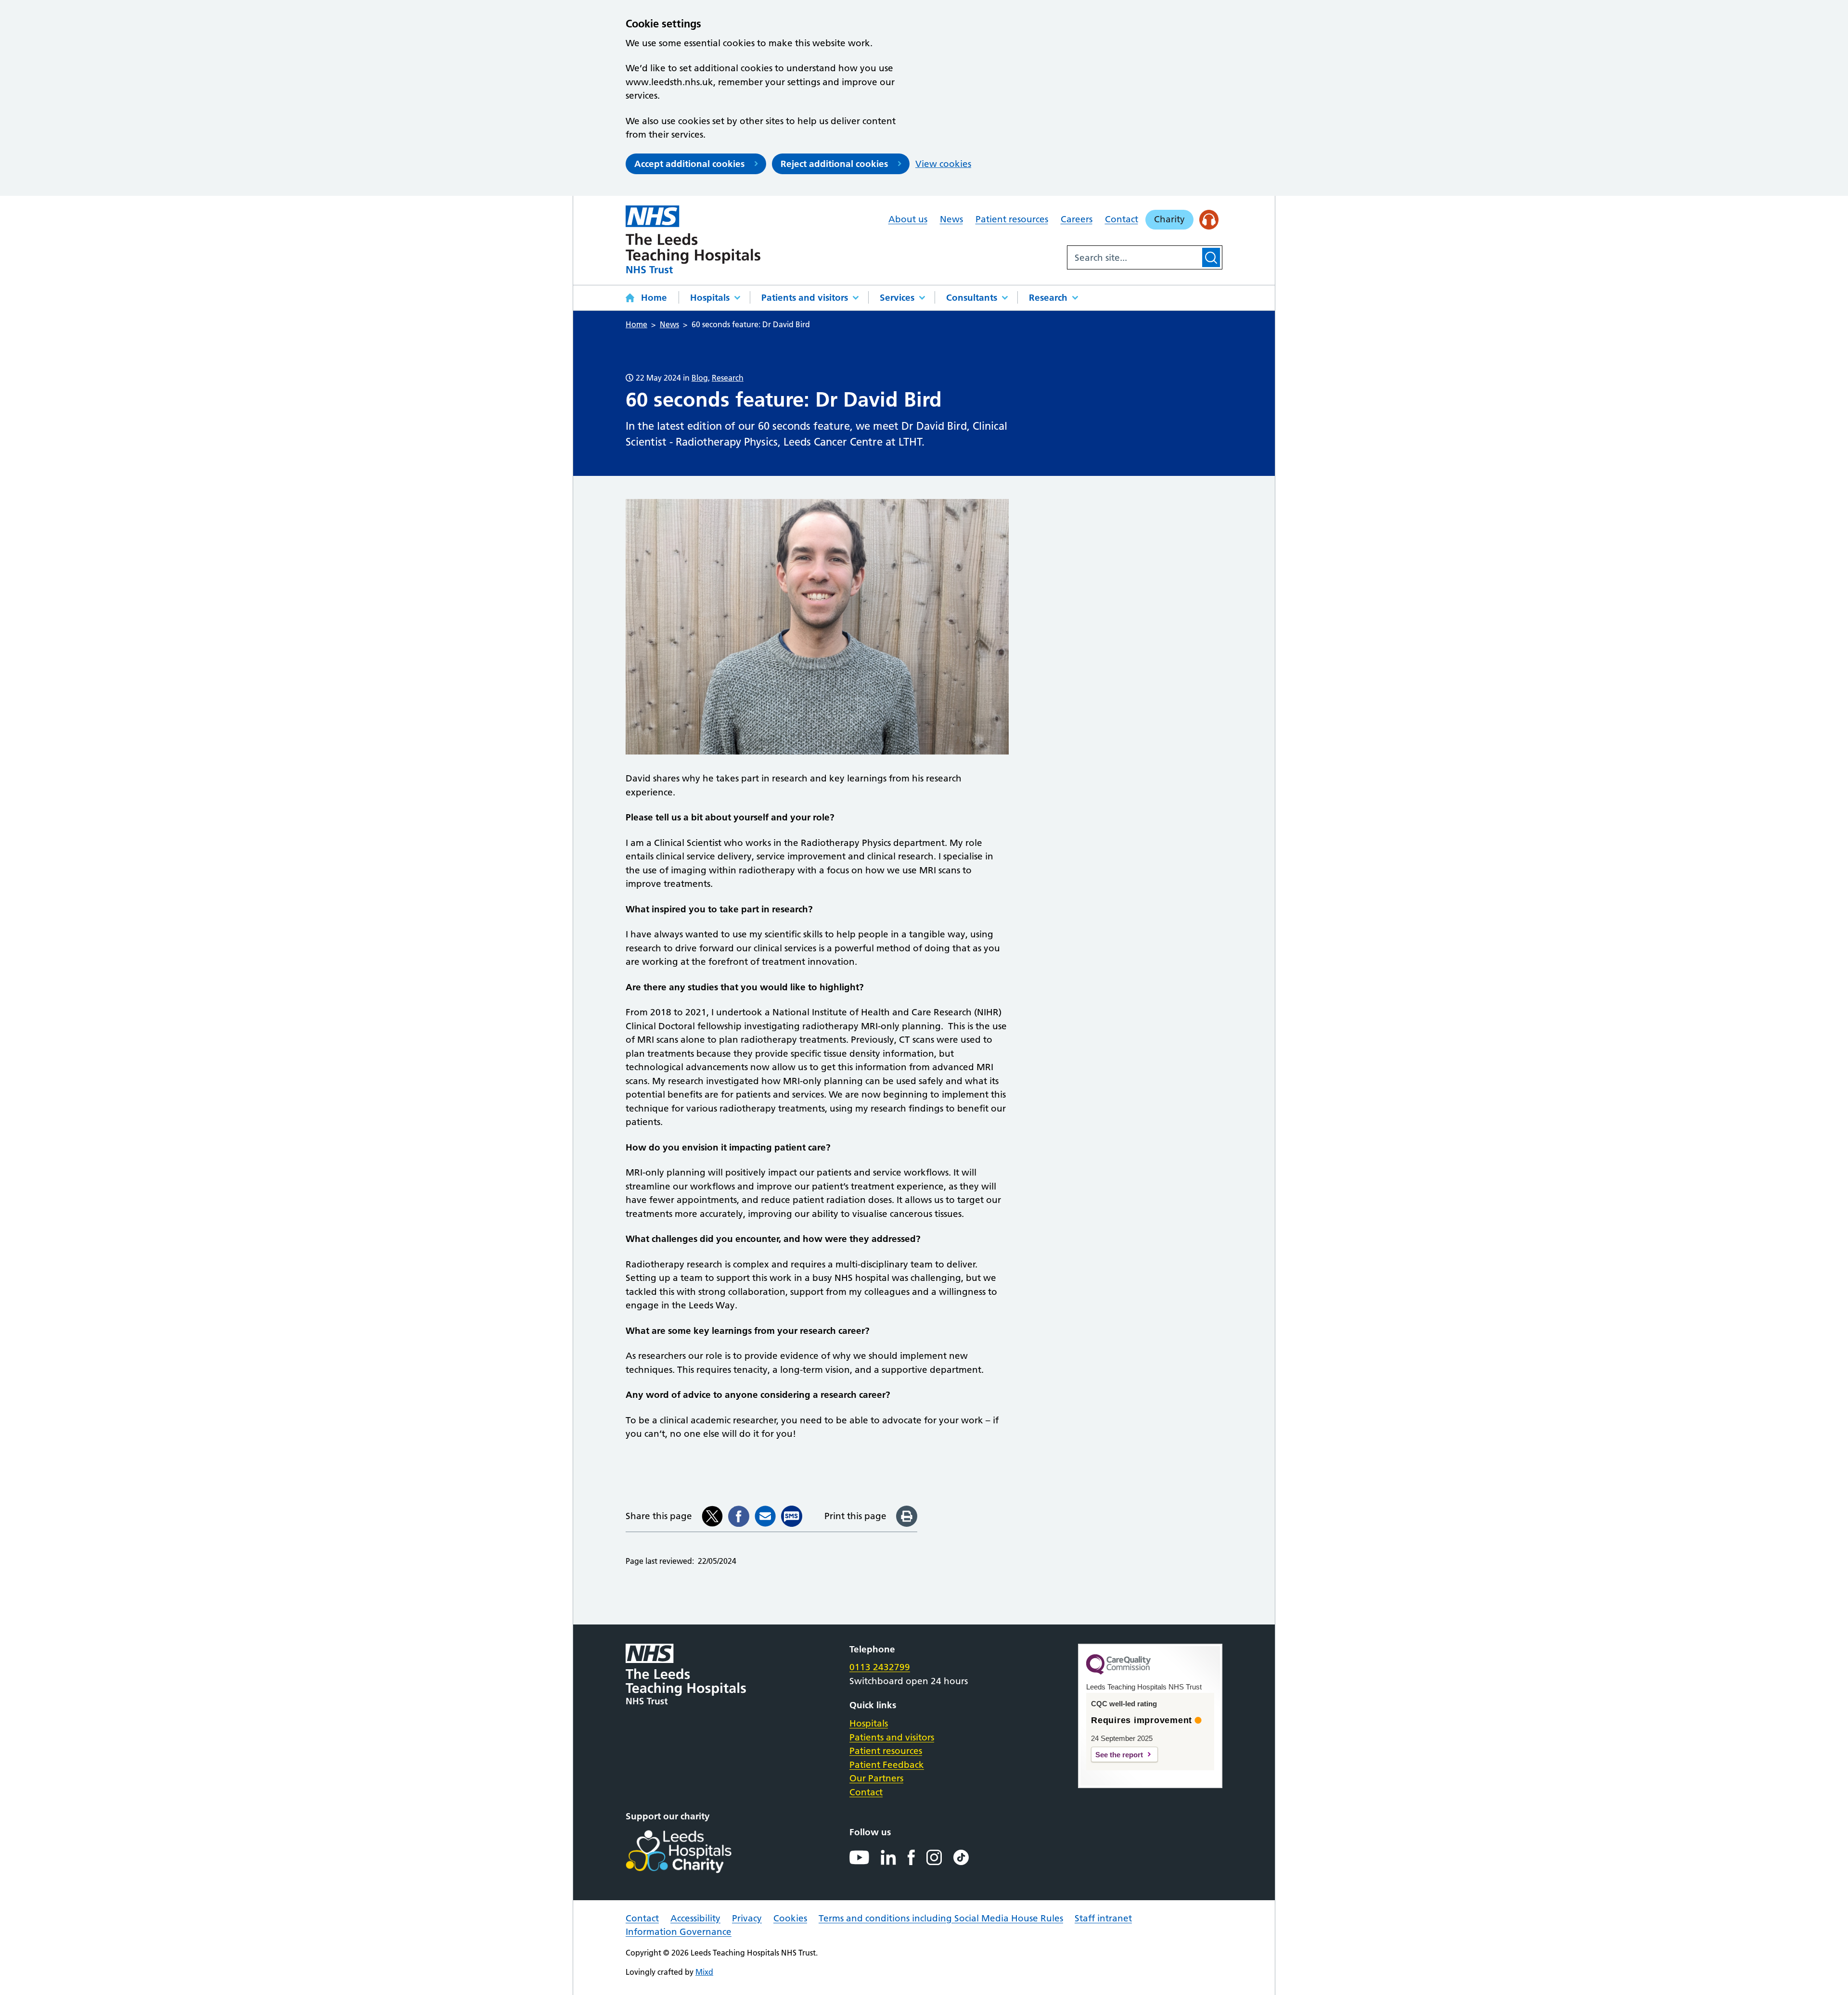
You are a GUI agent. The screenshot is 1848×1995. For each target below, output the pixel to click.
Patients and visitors (805, 298)
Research (1048, 298)
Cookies (790, 1918)
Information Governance (679, 1932)
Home (654, 298)
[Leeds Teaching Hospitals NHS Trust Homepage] (693, 239)
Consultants (972, 298)
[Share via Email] (765, 1516)
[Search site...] (1134, 257)
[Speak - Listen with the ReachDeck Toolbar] (1209, 220)
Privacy (747, 1918)
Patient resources (1012, 219)
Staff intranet (1103, 1918)
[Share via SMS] (792, 1516)
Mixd (704, 1972)
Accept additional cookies (689, 164)
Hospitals (710, 298)
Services (897, 298)
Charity (1169, 219)
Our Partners (876, 1778)
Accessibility (695, 1918)
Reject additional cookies (834, 164)
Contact (1122, 219)
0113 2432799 (880, 1667)
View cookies (943, 164)
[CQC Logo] (1118, 1672)
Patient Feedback (887, 1765)
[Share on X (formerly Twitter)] (712, 1516)
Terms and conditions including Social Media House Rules (941, 1918)
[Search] (1211, 257)
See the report (1119, 1755)
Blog (700, 378)
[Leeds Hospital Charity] (694, 1852)
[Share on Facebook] (739, 1516)
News (951, 219)
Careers (1077, 219)
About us (908, 219)
